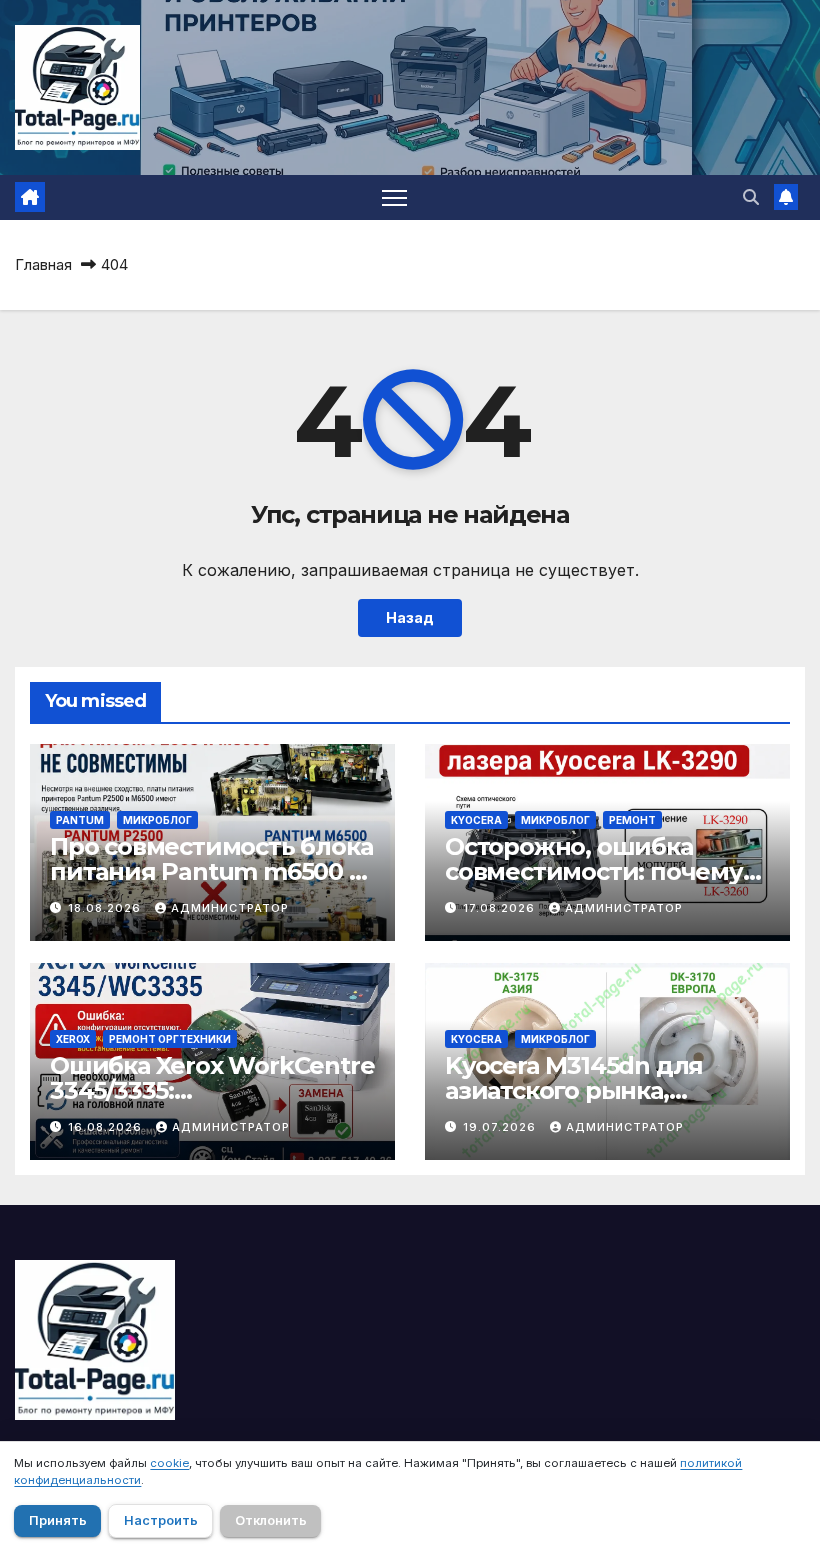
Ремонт (632, 820)
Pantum (80, 820)
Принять (58, 1520)
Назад (410, 617)
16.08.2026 (107, 1127)
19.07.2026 (501, 1127)
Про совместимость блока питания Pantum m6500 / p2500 (211, 871)
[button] (751, 197)
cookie (169, 1463)
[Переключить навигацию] (394, 197)
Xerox (73, 1039)
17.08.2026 (501, 908)
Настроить (161, 1520)
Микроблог (157, 820)
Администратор (230, 908)
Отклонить (271, 1520)
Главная (43, 264)
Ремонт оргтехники (170, 1039)
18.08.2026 (106, 908)
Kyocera (476, 820)
